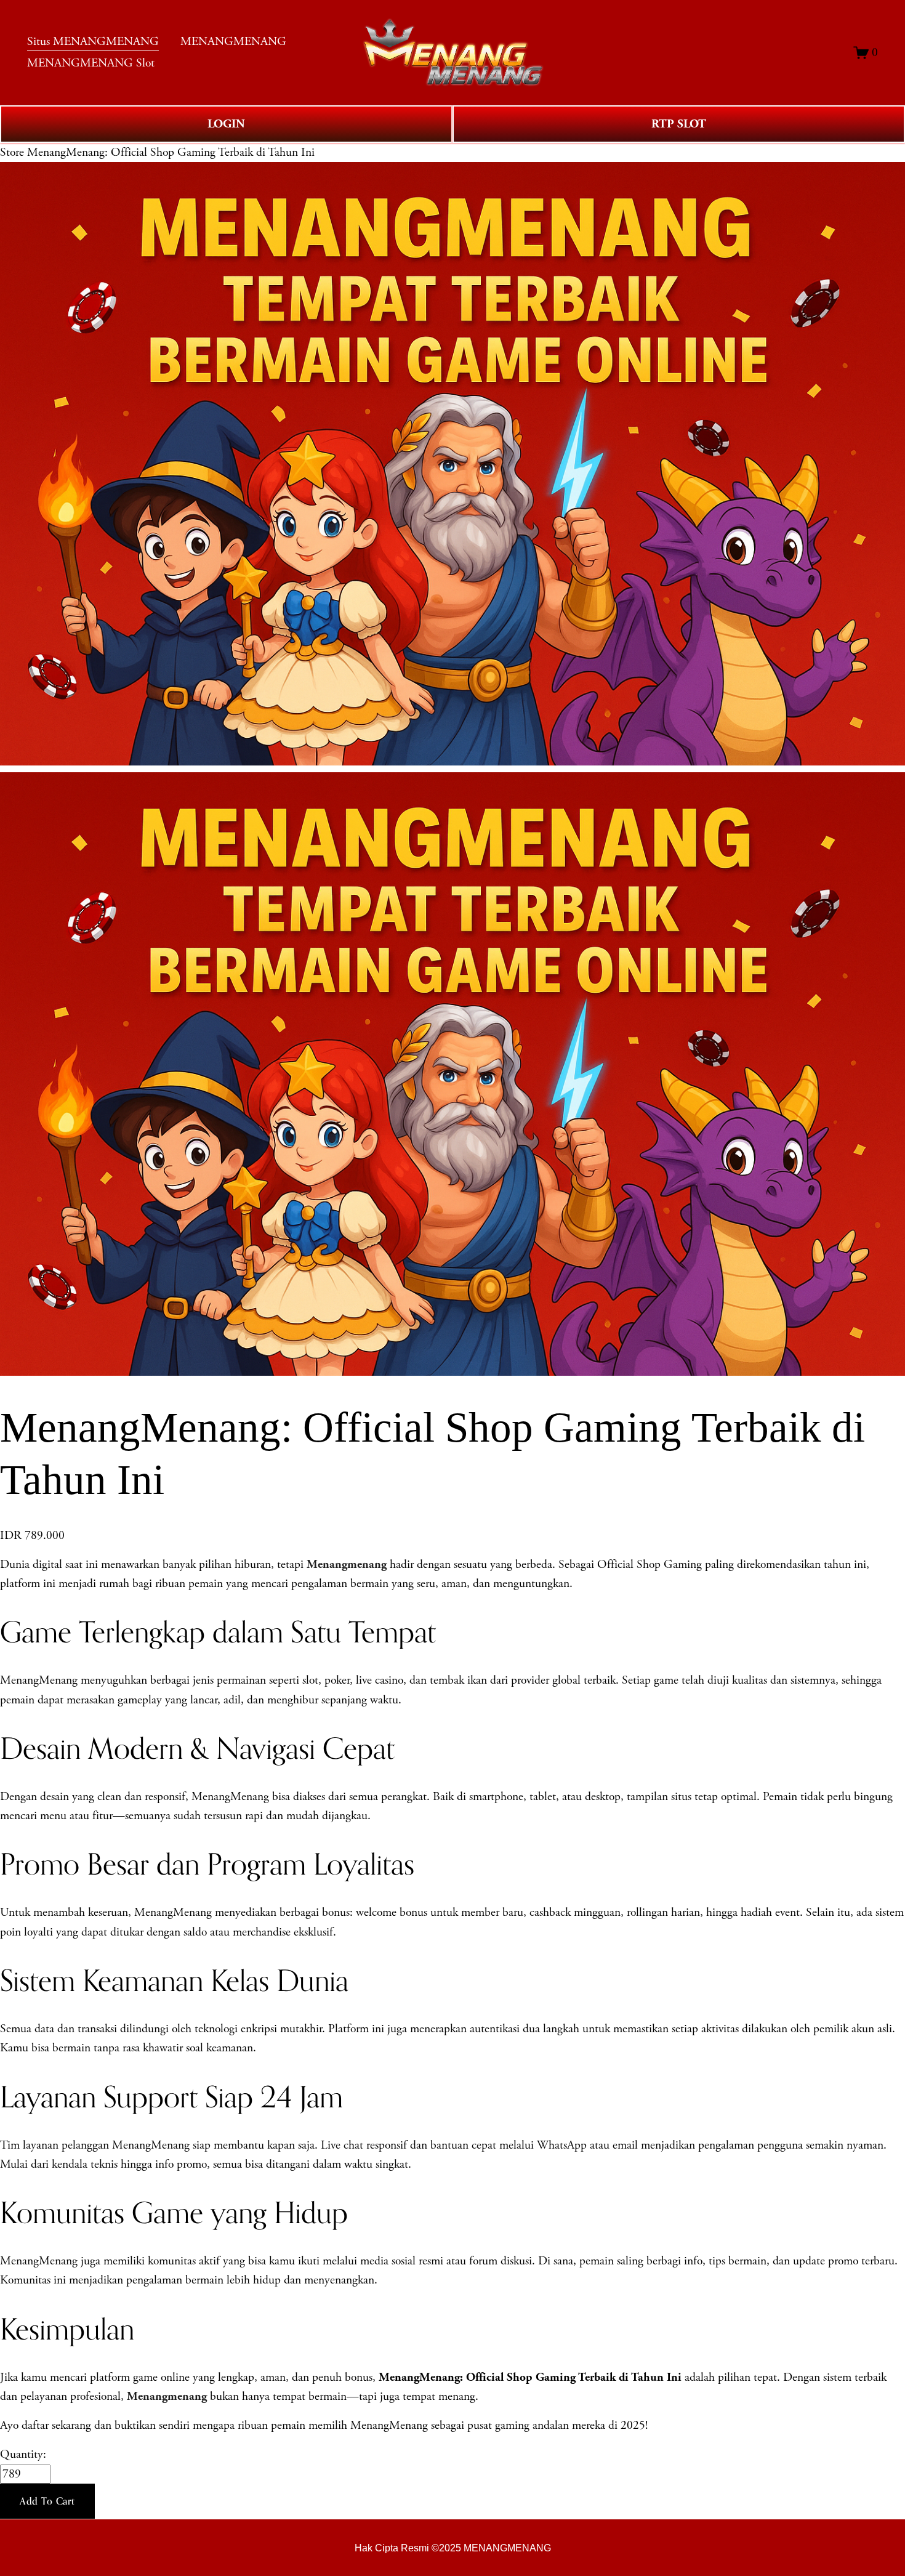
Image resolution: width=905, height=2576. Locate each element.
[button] (47, 2501)
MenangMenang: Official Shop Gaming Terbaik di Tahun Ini (171, 152)
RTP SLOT (679, 124)
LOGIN (226, 124)
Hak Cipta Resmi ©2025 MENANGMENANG (453, 2548)
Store (12, 152)
